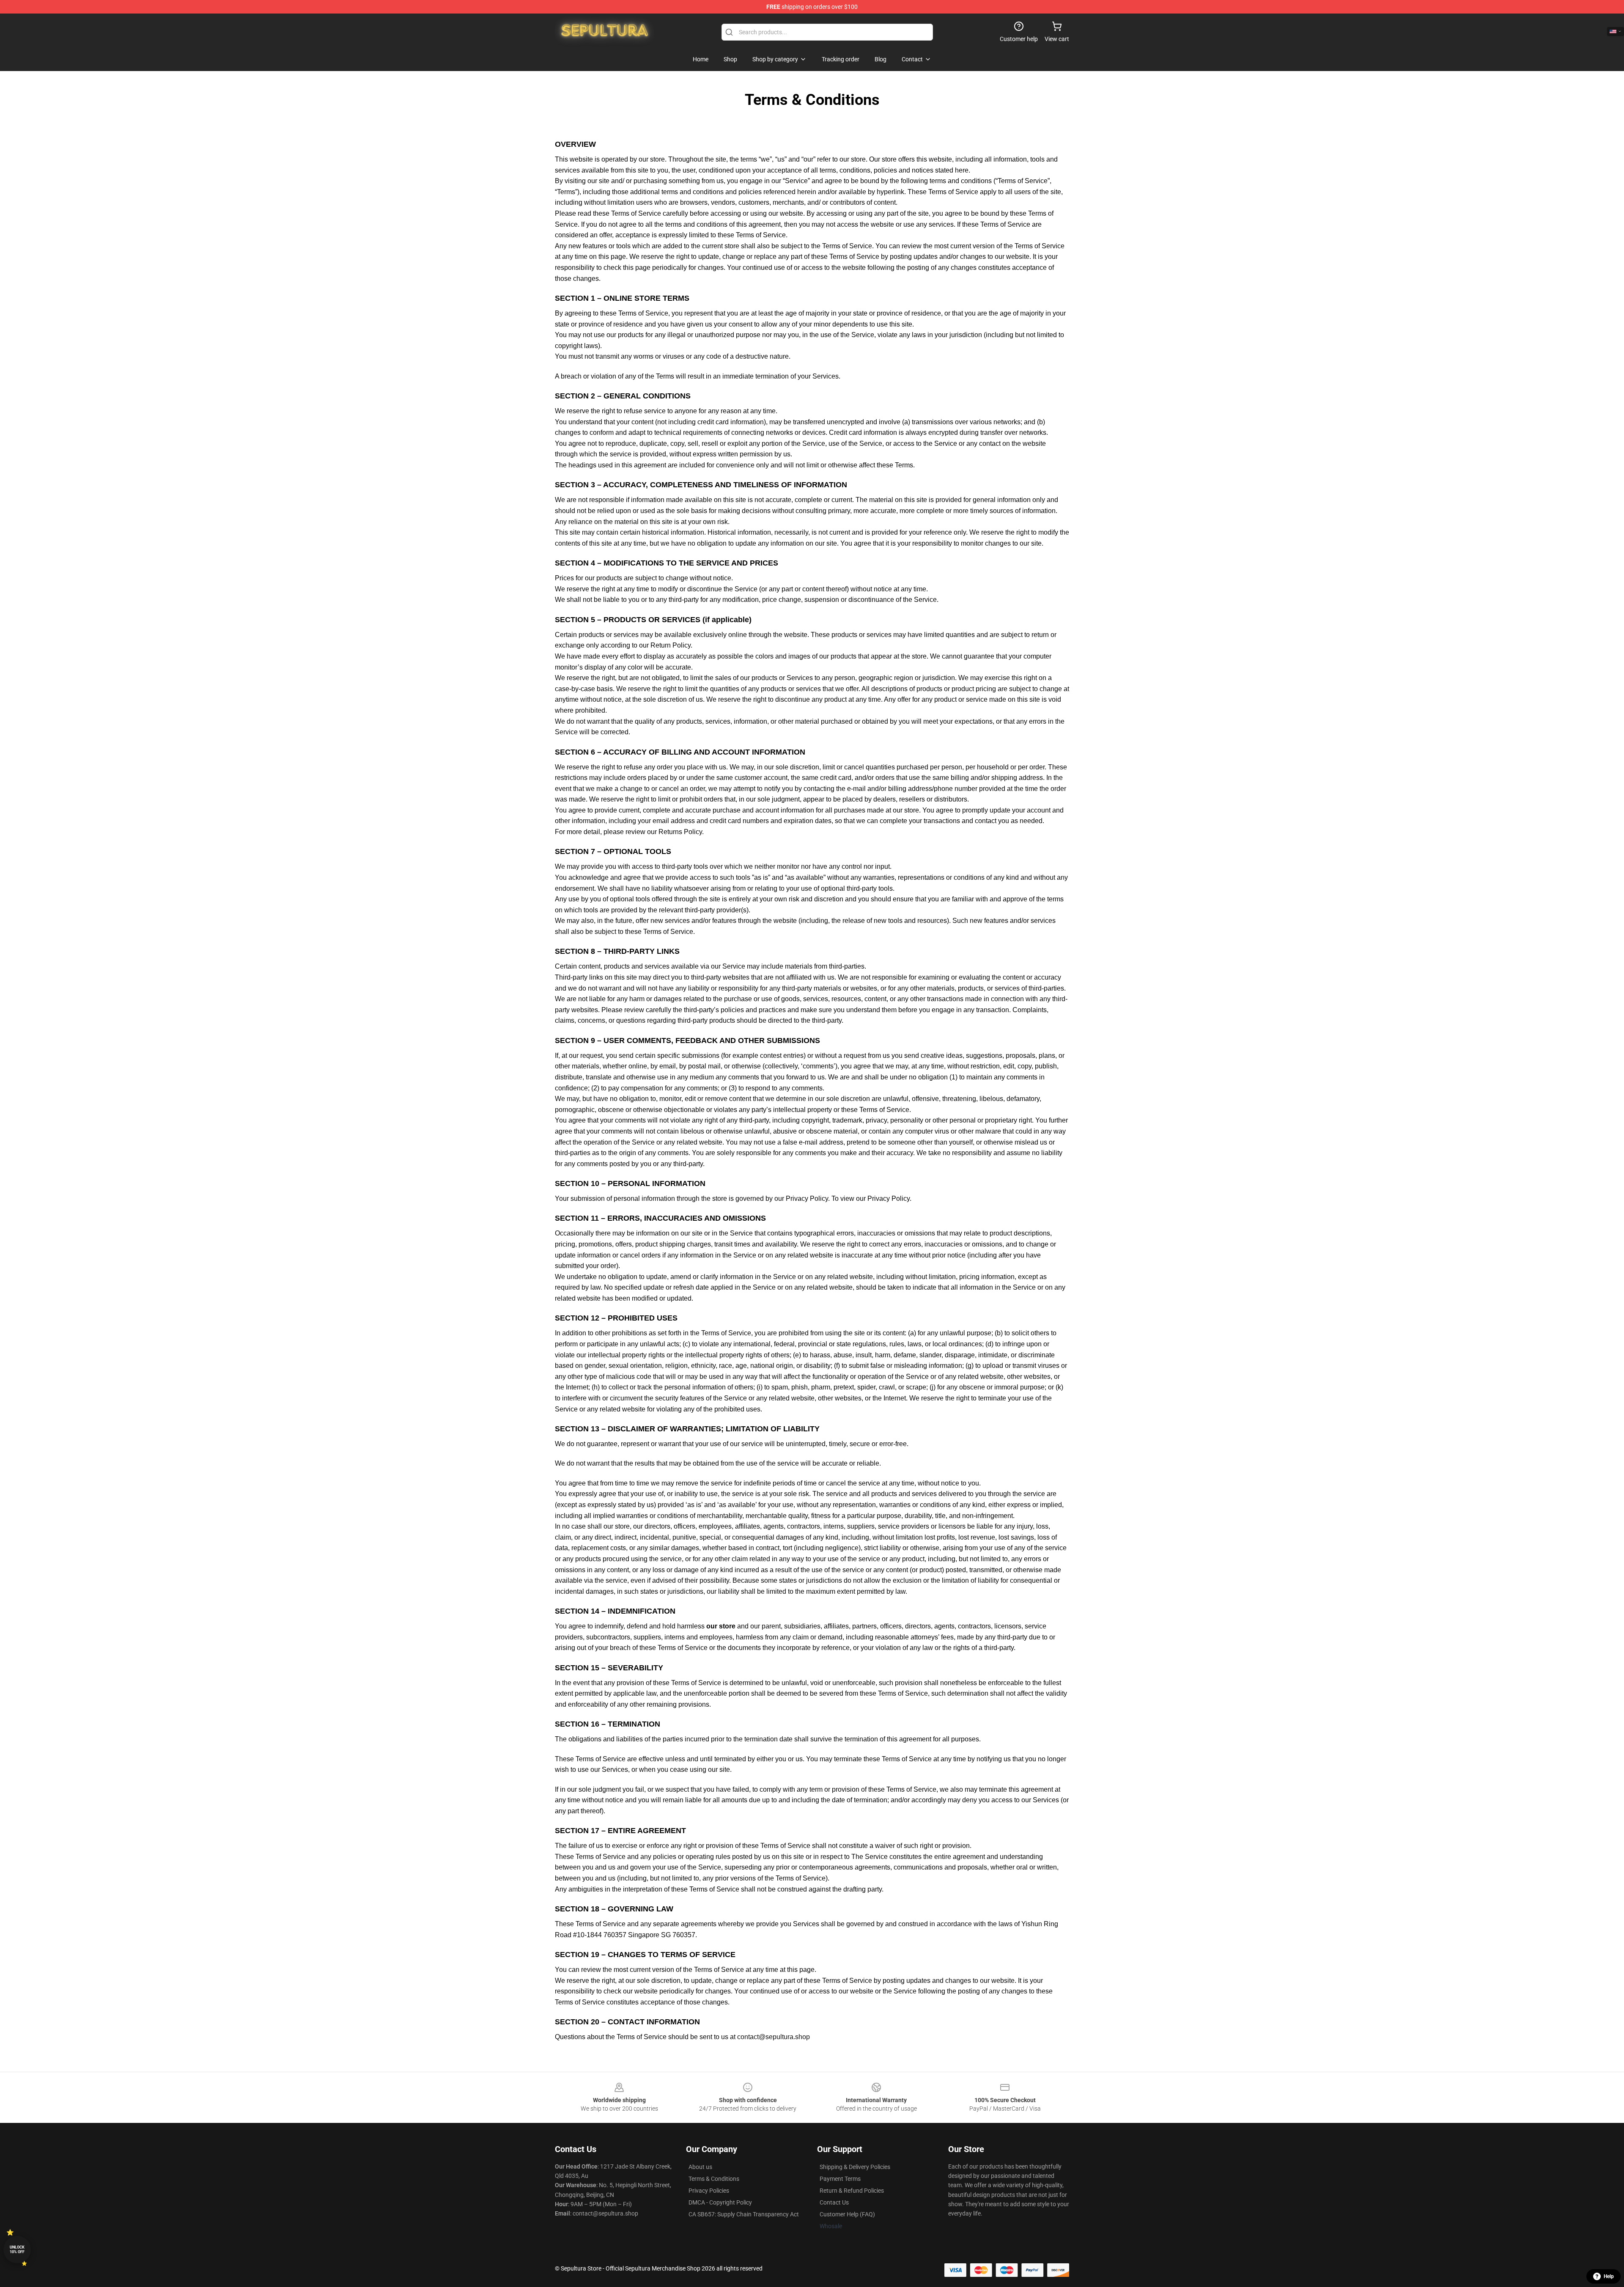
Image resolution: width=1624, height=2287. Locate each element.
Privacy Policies (709, 2191)
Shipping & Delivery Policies (855, 2167)
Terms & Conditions (714, 2179)
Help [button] (1609, 2276)
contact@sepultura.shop (774, 2037)
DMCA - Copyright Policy (720, 2202)
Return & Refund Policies (852, 2191)
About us (700, 2167)
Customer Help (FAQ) (847, 2214)
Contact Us (834, 2202)
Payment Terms (840, 2179)
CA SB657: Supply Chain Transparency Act (744, 2214)
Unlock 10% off (17, 2250)
